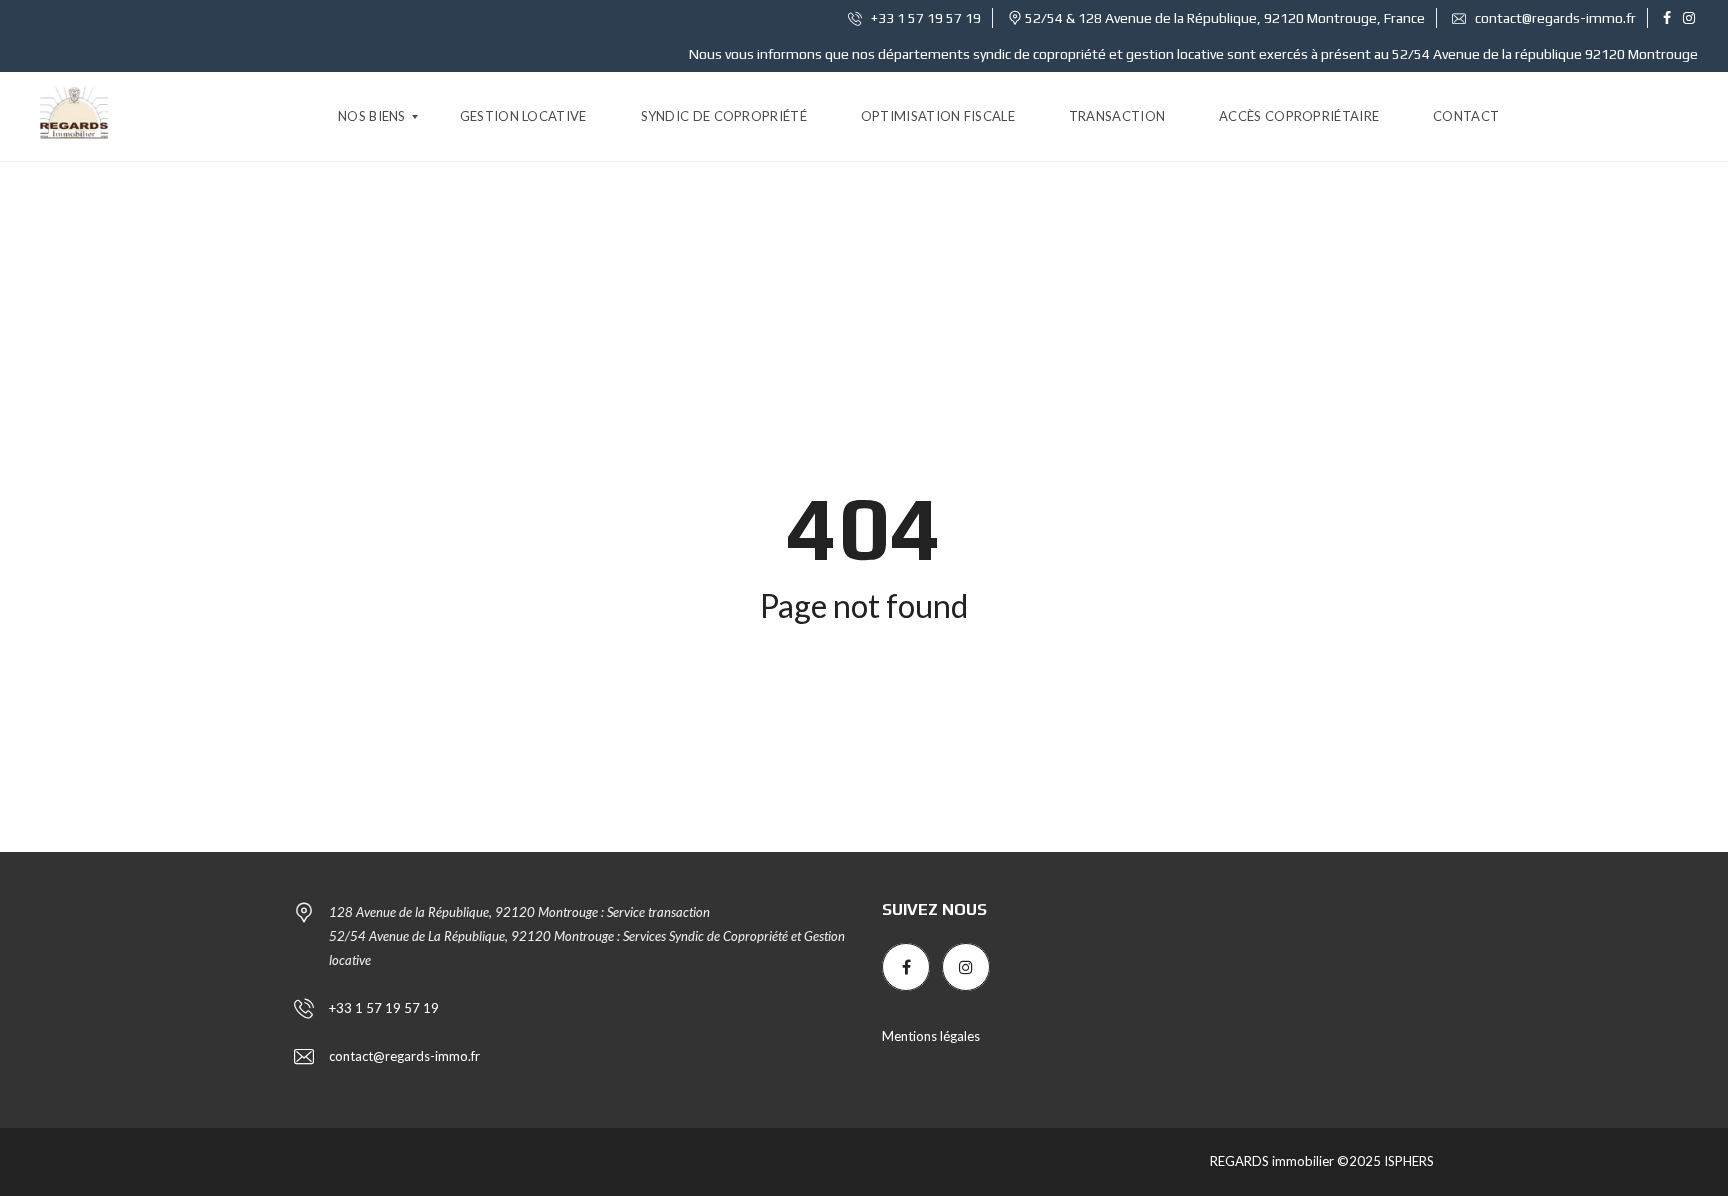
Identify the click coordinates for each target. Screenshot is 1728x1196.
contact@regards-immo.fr (1554, 18)
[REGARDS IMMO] (74, 117)
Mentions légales (931, 1036)
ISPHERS (1407, 1161)
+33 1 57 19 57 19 (924, 18)
